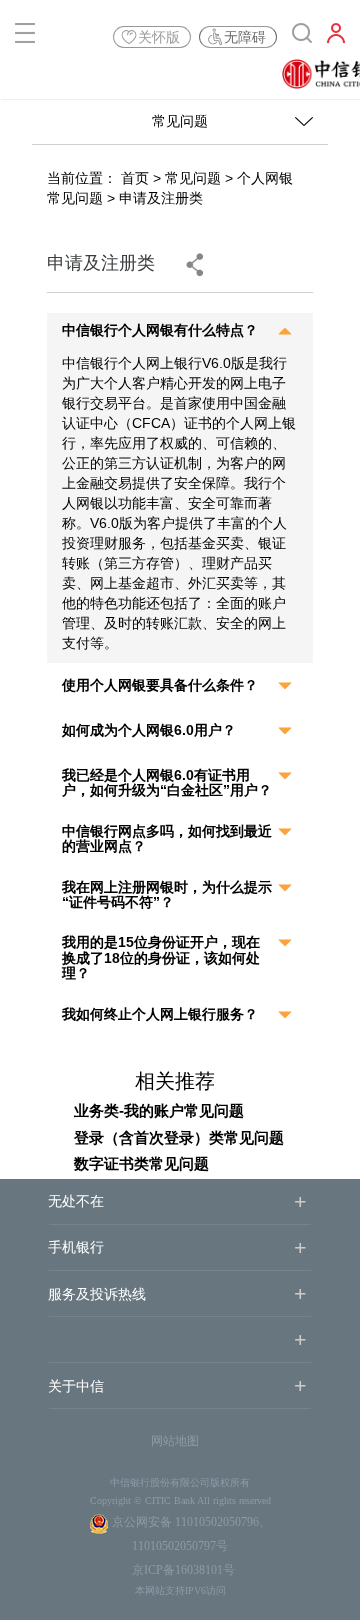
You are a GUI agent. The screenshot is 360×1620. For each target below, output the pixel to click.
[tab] (179, 333)
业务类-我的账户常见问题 (159, 1110)
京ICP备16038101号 (183, 1570)
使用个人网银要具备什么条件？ (160, 685)
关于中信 (76, 1386)
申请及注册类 (161, 198)
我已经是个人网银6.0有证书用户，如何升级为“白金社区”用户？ (167, 783)
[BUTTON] (336, 37)
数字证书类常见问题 (141, 1163)
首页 (135, 178)
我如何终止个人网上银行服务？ (160, 1014)
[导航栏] (25, 37)
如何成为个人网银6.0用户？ (149, 730)
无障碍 (245, 37)
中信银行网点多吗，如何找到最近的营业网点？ (167, 839)
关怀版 (159, 37)
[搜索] (302, 37)
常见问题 (193, 178)
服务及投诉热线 (97, 1294)
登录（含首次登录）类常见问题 (179, 1137)
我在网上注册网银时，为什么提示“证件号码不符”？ (167, 895)
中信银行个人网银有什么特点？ (160, 330)
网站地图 (175, 1441)
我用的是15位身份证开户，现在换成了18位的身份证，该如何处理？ (161, 958)
